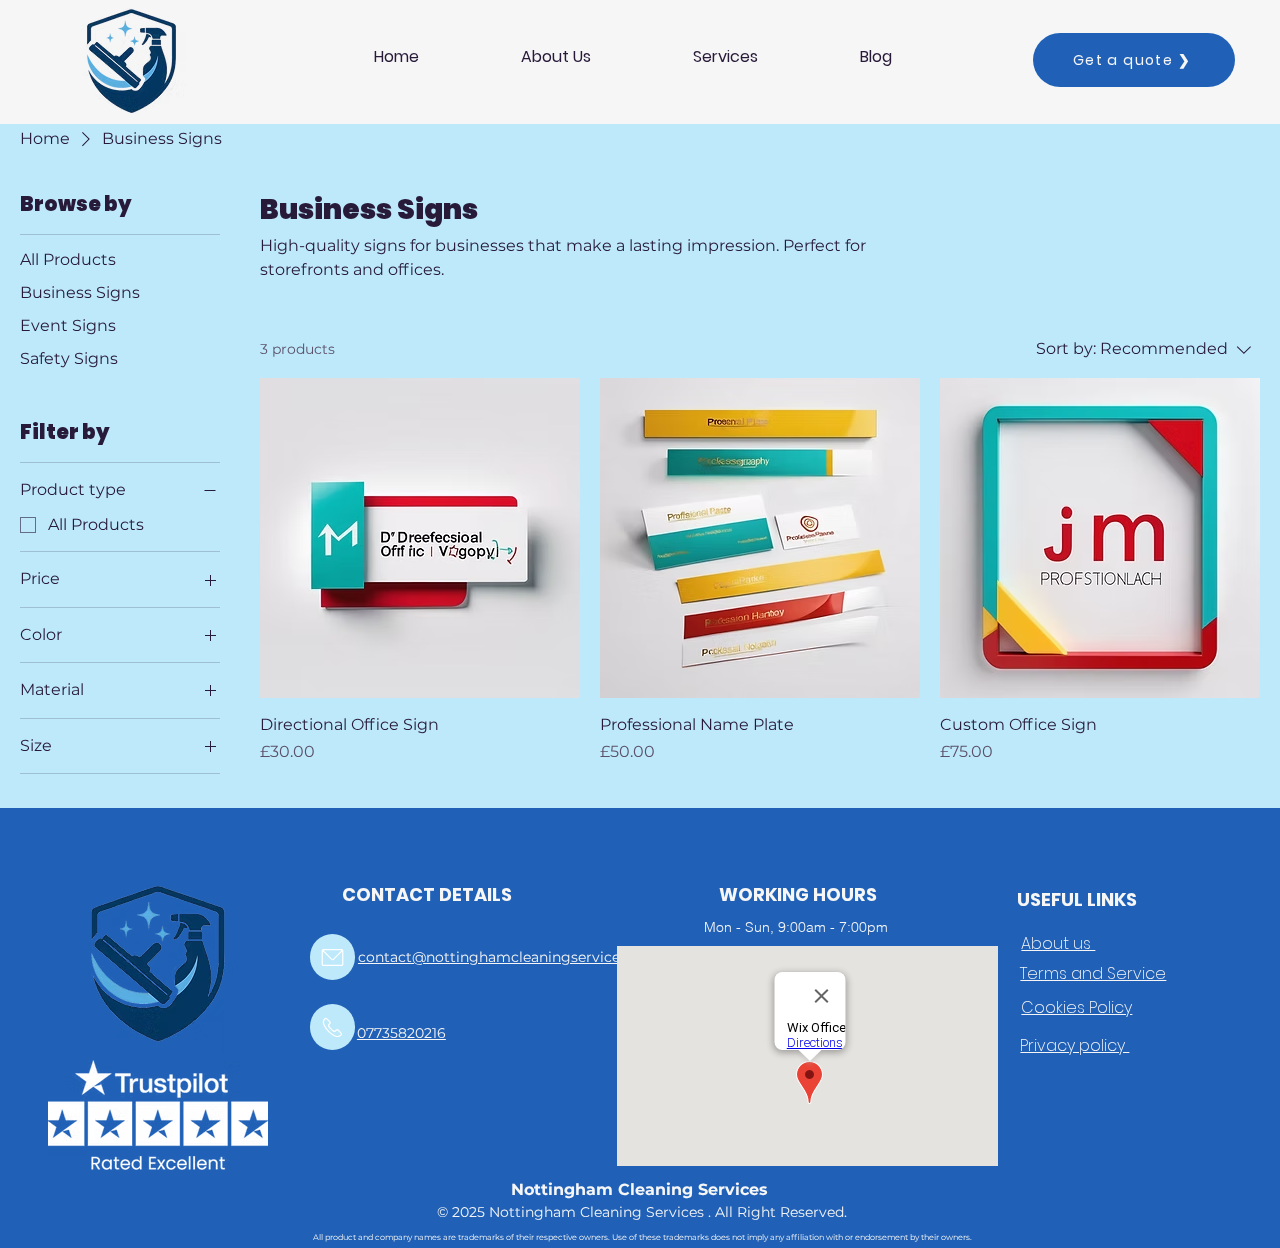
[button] (725, 56)
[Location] (332, 957)
